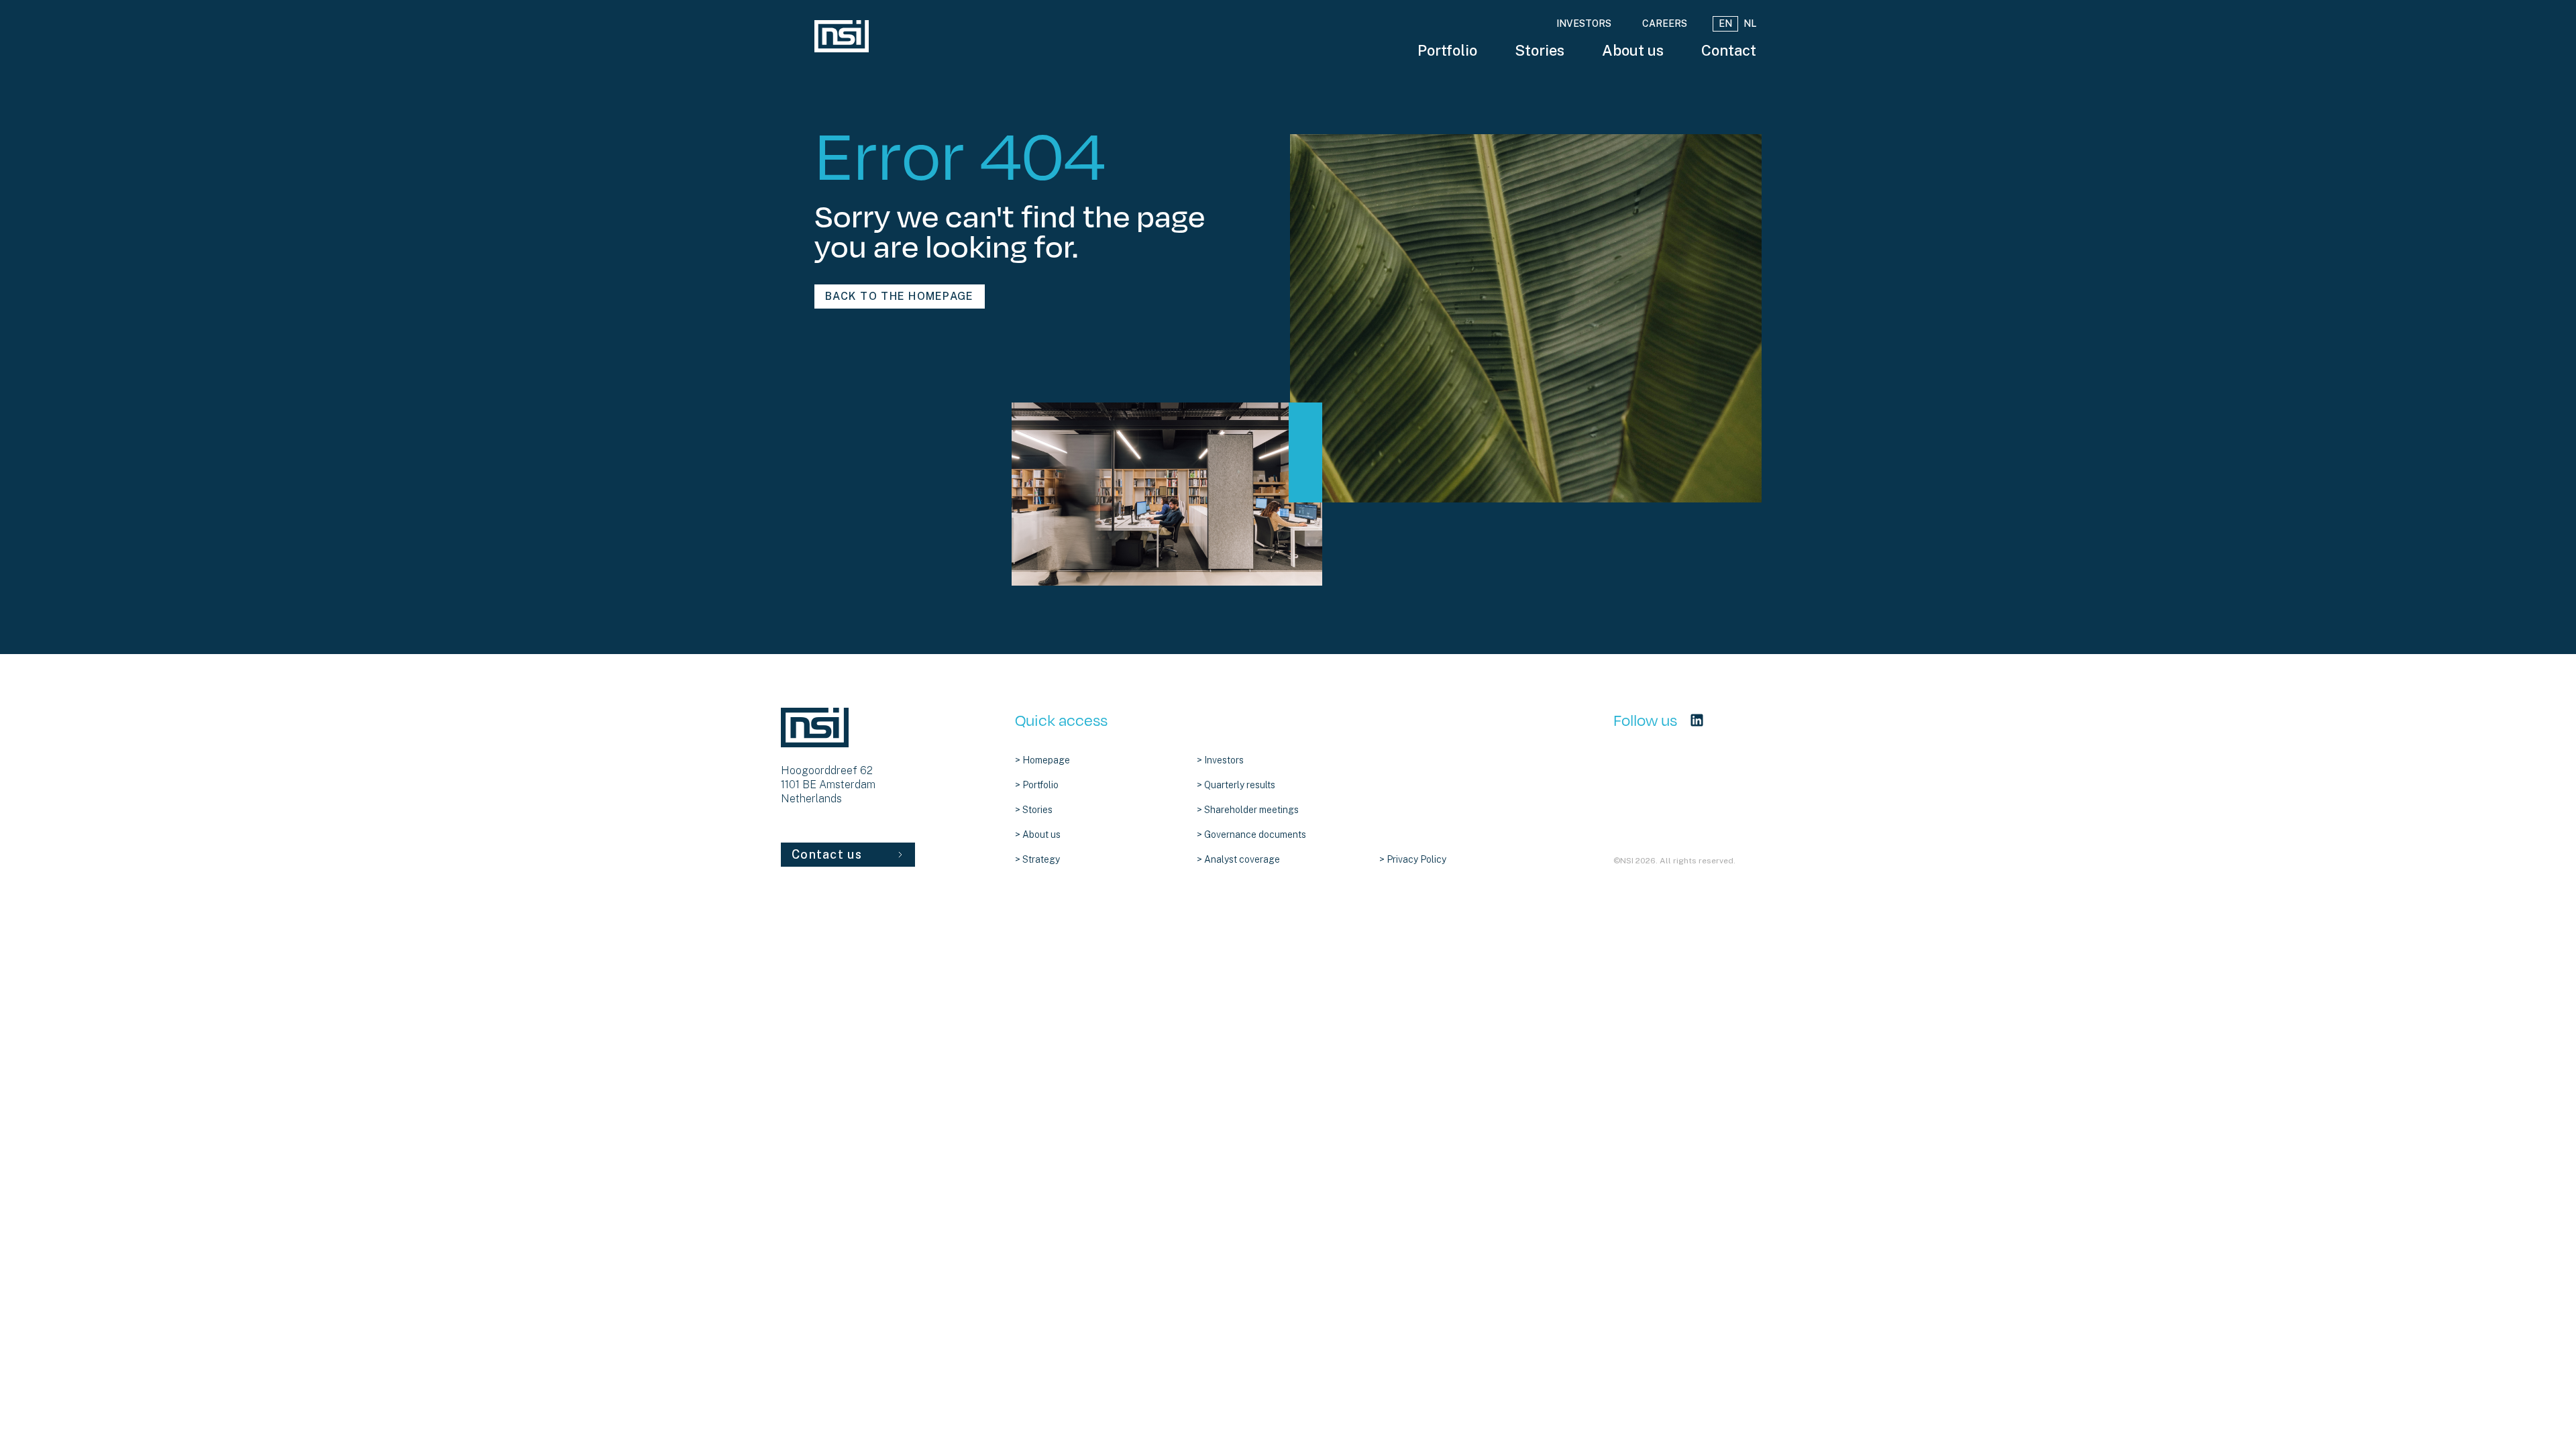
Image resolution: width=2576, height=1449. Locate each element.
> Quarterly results (1236, 785)
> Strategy (1037, 859)
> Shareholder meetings (1248, 810)
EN (1725, 23)
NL (1750, 23)
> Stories (1034, 810)
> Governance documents (1251, 835)
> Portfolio (1037, 785)
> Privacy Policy (1413, 859)
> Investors (1220, 760)
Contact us (827, 854)
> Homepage (1042, 760)
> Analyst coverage (1238, 859)
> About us (1038, 835)
